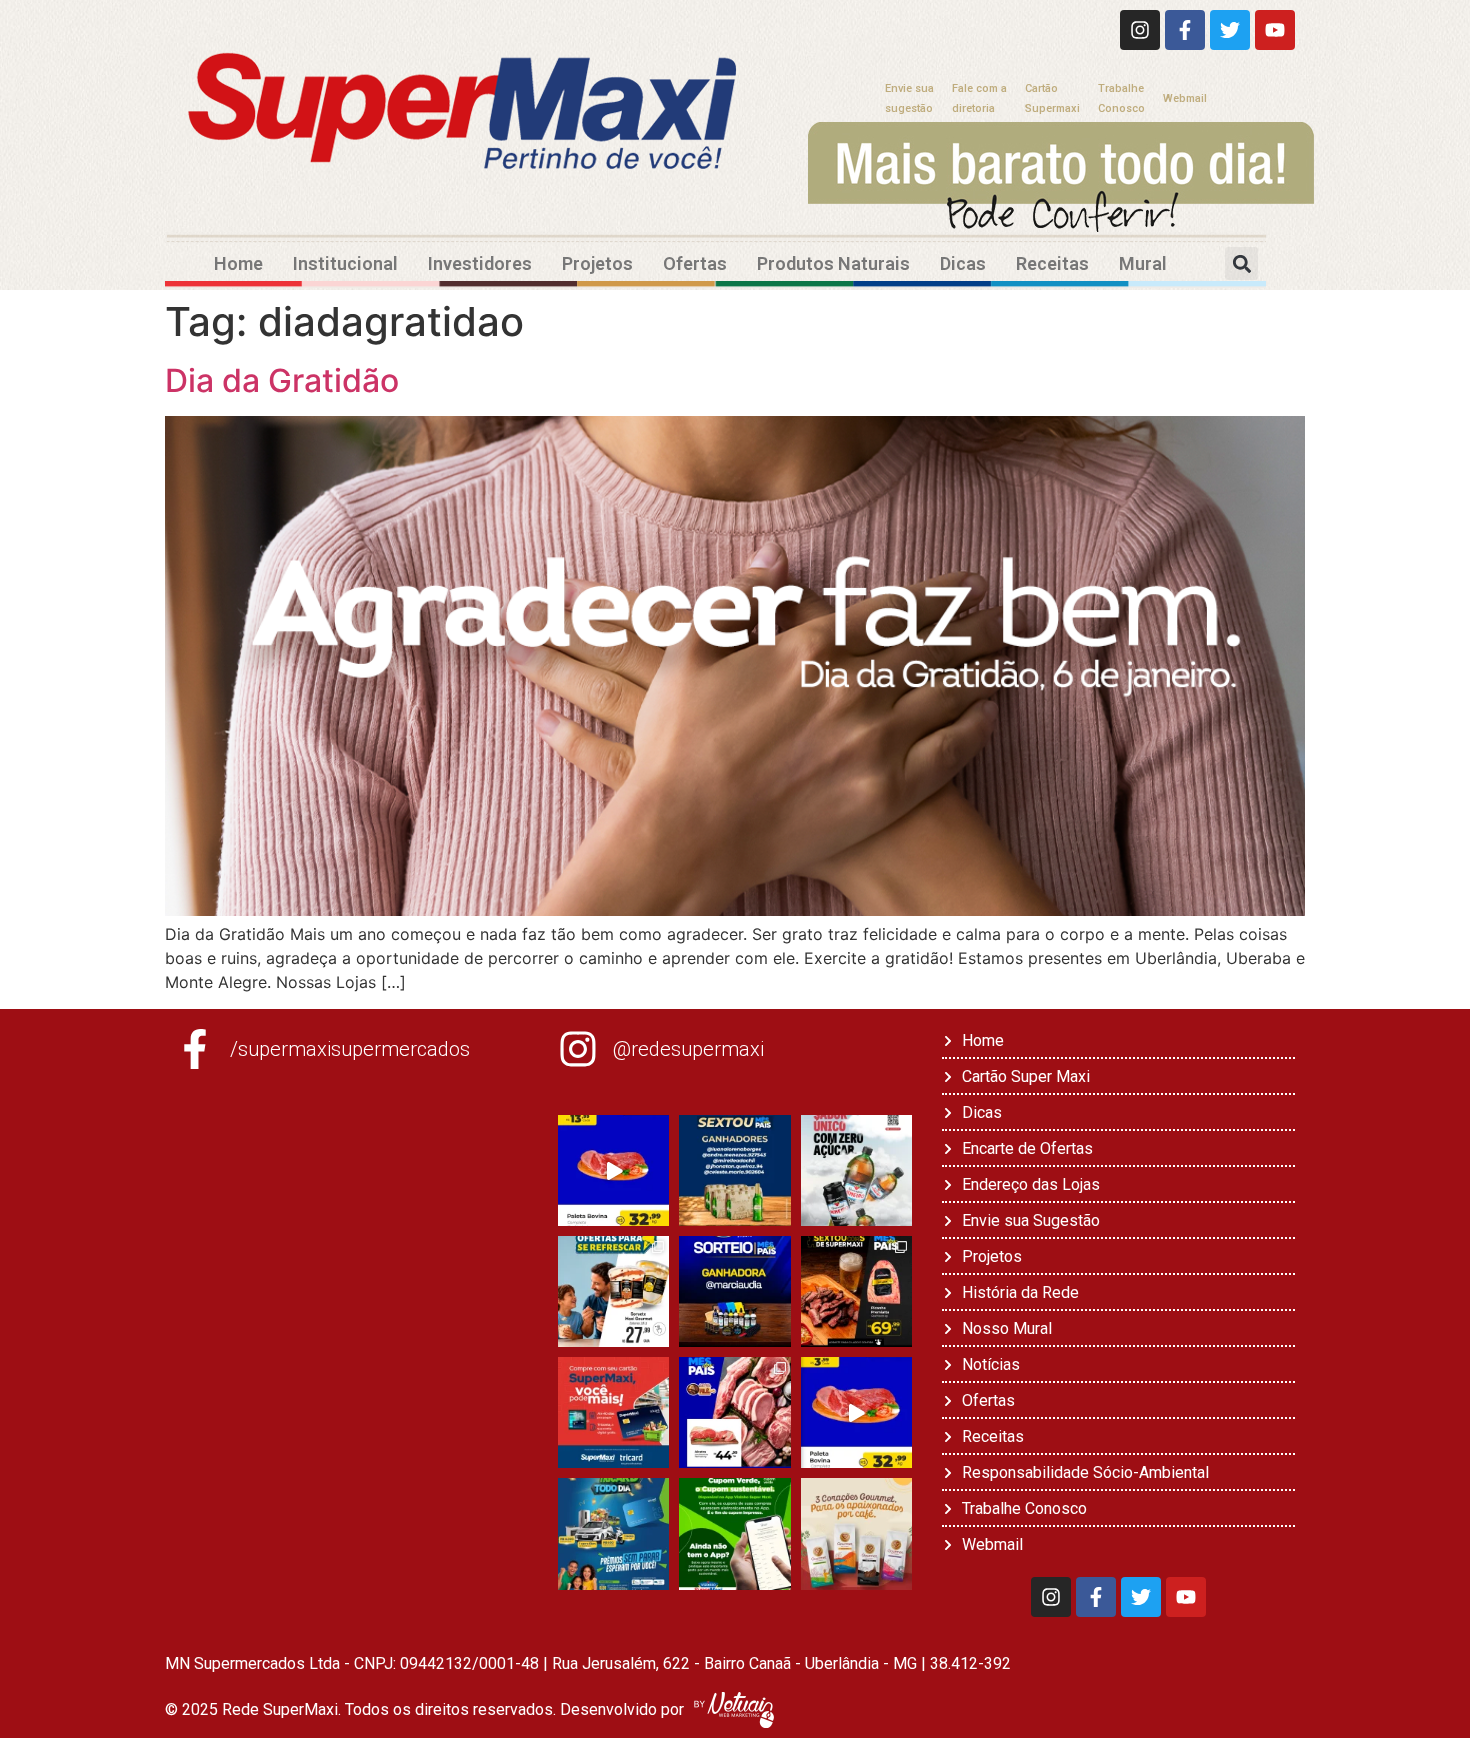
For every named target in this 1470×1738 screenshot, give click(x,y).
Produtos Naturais (833, 263)
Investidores (480, 263)
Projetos (597, 263)
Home (238, 263)
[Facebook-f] (1185, 30)
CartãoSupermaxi (1052, 98)
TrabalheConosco (1121, 98)
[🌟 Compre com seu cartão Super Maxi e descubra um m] (613, 1412)
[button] (1241, 263)
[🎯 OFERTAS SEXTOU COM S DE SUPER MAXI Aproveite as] (856, 1291)
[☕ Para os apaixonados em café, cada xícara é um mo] (856, 1533)
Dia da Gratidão (282, 380)
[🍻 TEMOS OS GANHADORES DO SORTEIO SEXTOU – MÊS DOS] (734, 1170)
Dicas (963, 263)
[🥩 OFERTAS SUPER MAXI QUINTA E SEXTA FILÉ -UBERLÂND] (734, 1412)
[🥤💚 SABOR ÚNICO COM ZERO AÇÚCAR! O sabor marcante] (856, 1170)
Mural (1143, 263)
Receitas (1052, 263)
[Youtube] (1275, 30)
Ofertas (695, 263)
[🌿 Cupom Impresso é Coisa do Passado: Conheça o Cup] (734, 1533)
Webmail (1185, 98)
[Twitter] (1230, 30)
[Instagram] (1140, 30)
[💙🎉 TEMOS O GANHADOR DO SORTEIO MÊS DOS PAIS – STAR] (734, 1291)
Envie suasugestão (909, 98)
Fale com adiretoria (979, 98)
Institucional (345, 263)
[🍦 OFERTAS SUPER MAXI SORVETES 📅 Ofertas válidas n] (613, 1291)
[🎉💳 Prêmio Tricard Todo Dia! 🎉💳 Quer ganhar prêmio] (613, 1533)
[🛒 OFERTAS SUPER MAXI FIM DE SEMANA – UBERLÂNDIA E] (613, 1170)
